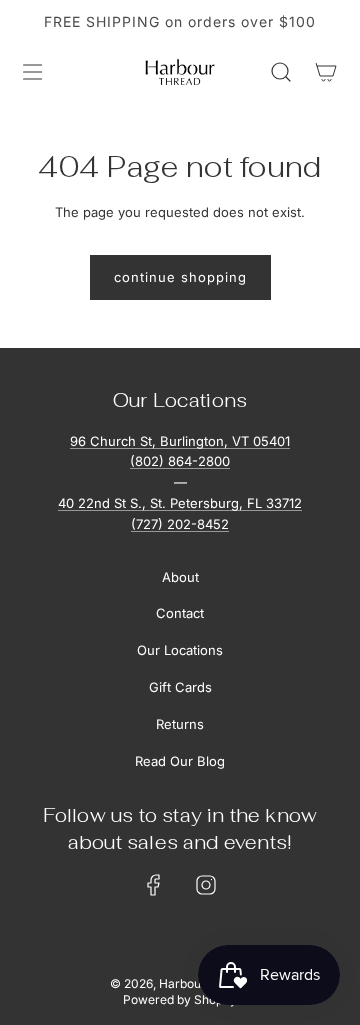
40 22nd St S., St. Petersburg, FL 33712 (180, 503)
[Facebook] (154, 885)
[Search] (280, 72)
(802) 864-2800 (180, 461)
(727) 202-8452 (180, 524)
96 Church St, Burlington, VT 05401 (180, 441)
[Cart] (325, 72)
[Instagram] (206, 885)
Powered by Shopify (180, 999)
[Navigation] (32, 72)
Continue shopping (180, 277)
